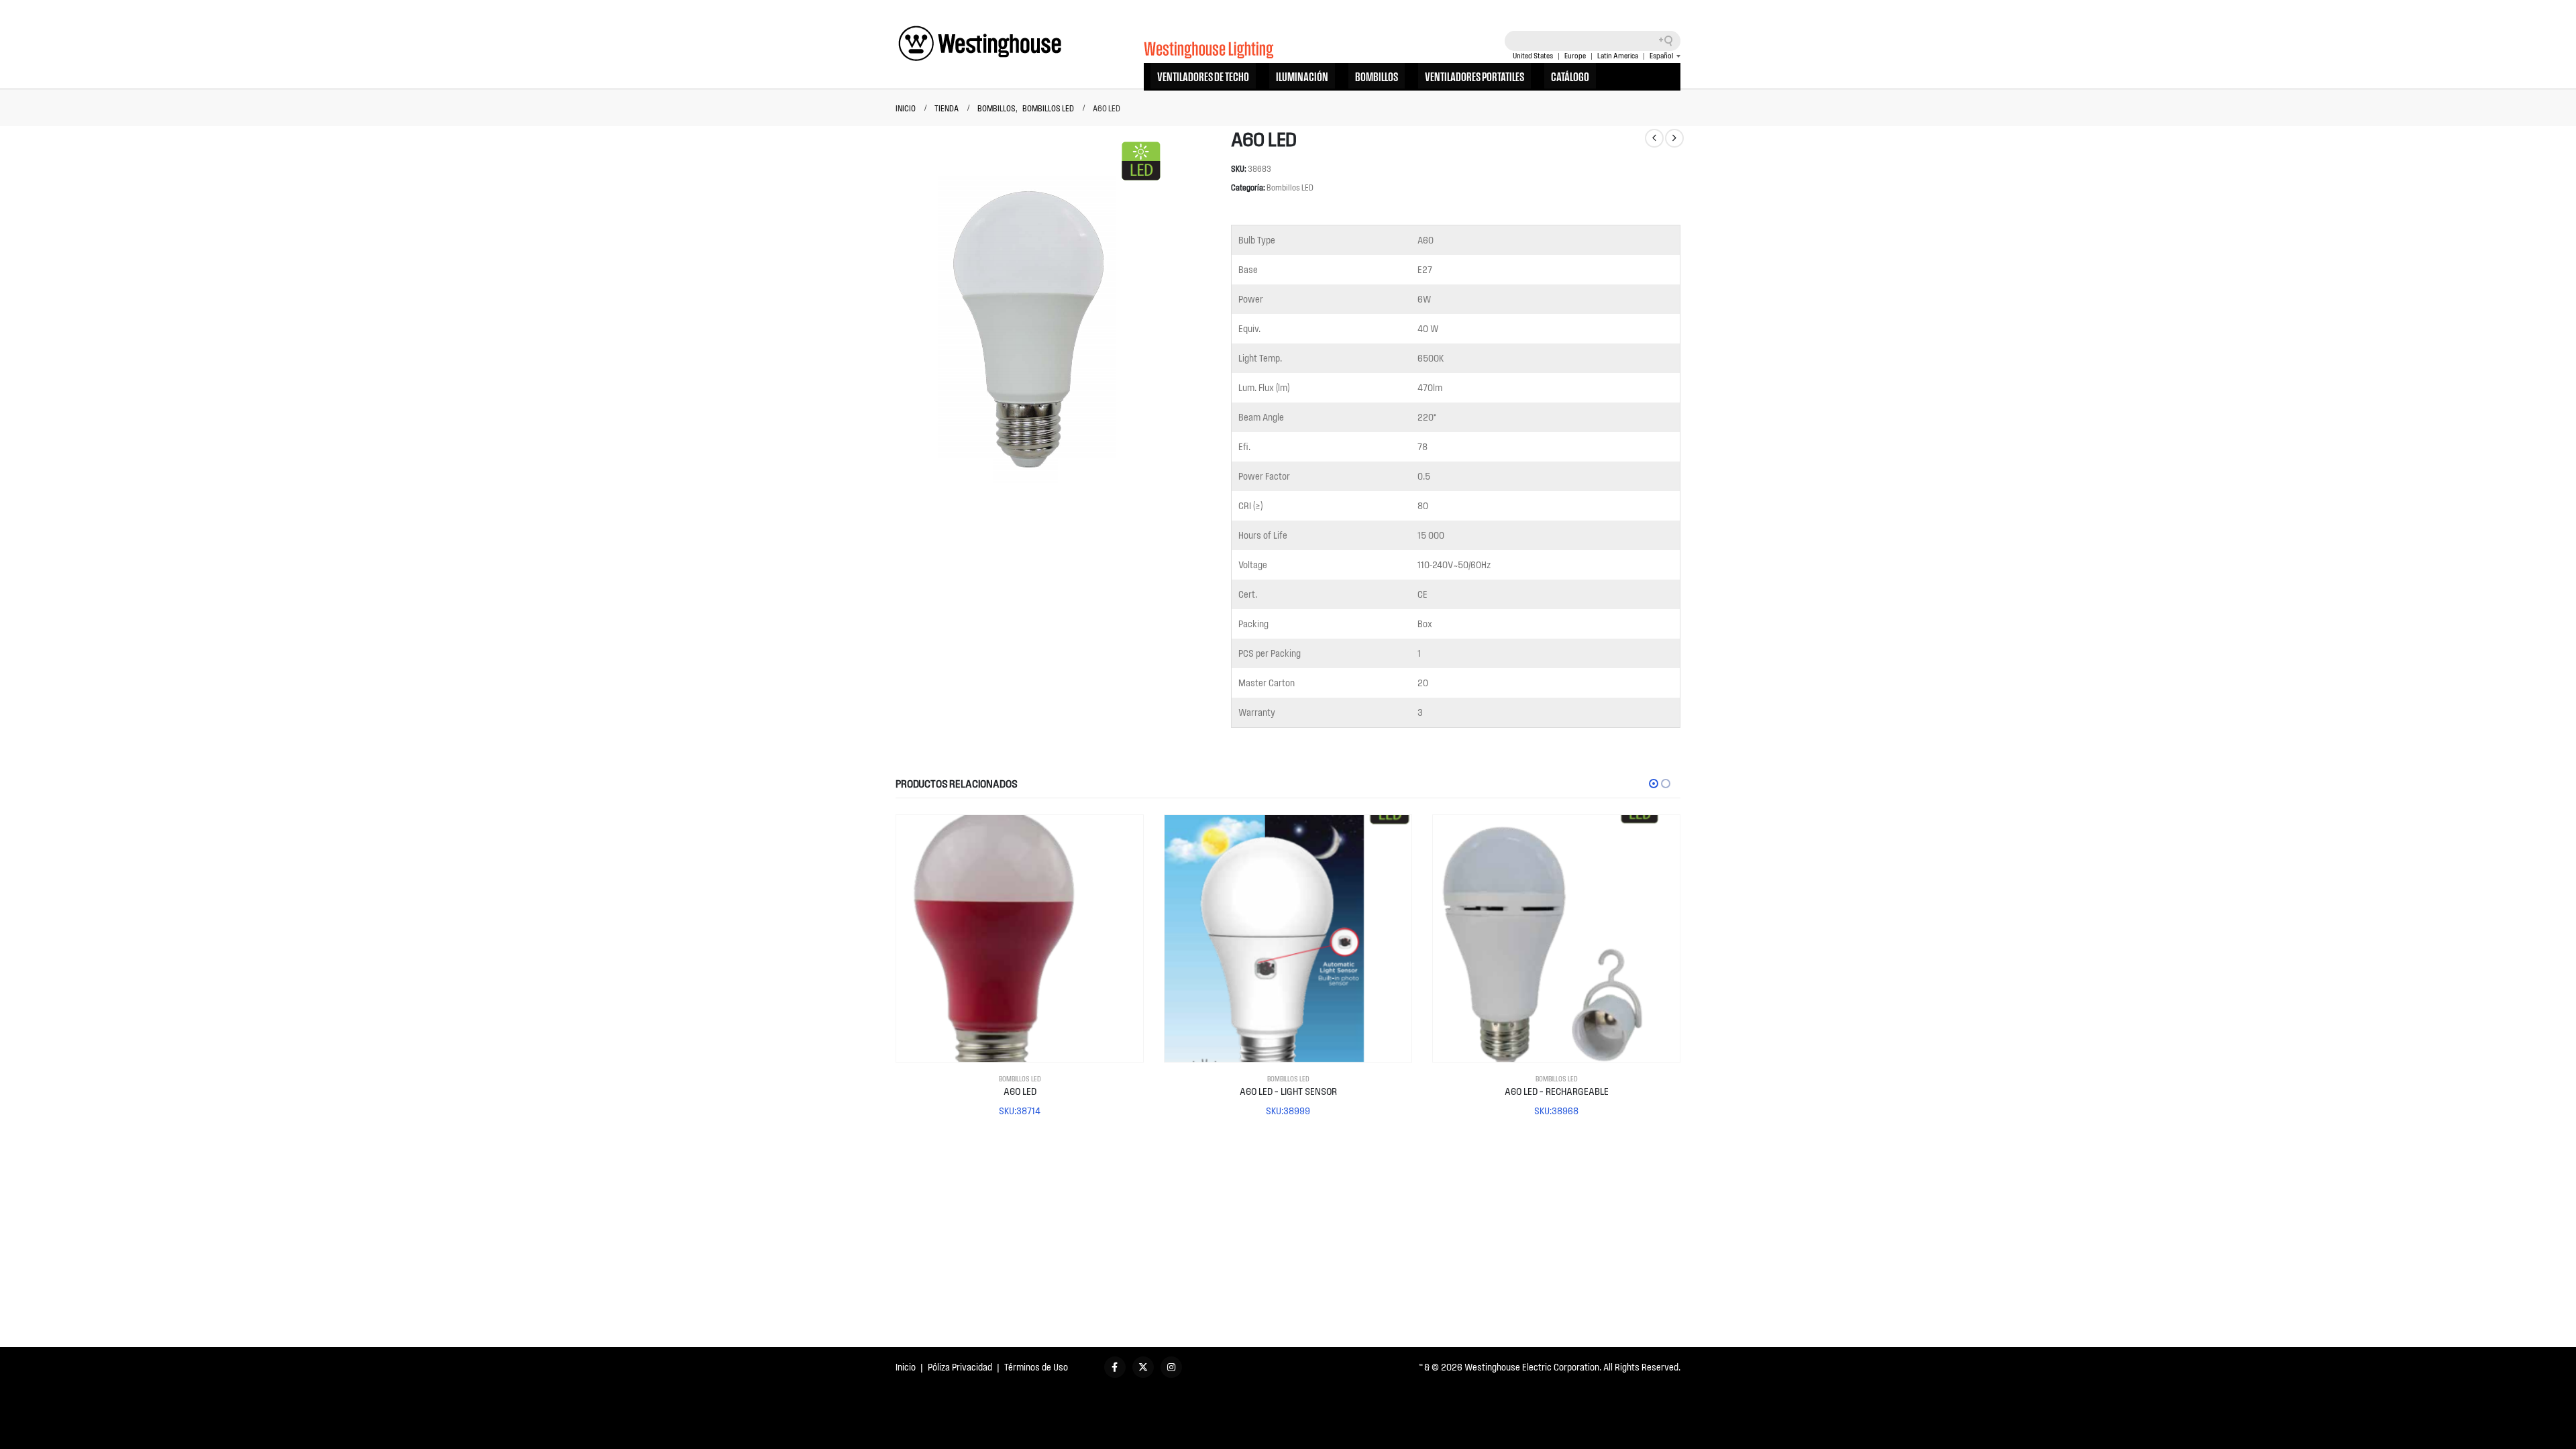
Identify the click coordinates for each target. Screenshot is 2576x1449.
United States (1533, 56)
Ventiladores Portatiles (1474, 76)
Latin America (1618, 56)
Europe (1575, 56)
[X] (1143, 1367)
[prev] (1654, 138)
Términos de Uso (1036, 1367)
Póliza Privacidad (960, 1367)
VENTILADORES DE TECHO (1203, 76)
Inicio (906, 1367)
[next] (1674, 138)
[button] (1654, 784)
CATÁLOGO (1570, 76)
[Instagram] (1171, 1367)
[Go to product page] (1020, 938)
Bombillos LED (1290, 187)
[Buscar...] (1670, 41)
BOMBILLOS (1377, 76)
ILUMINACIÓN (1302, 76)
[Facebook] (1115, 1367)
